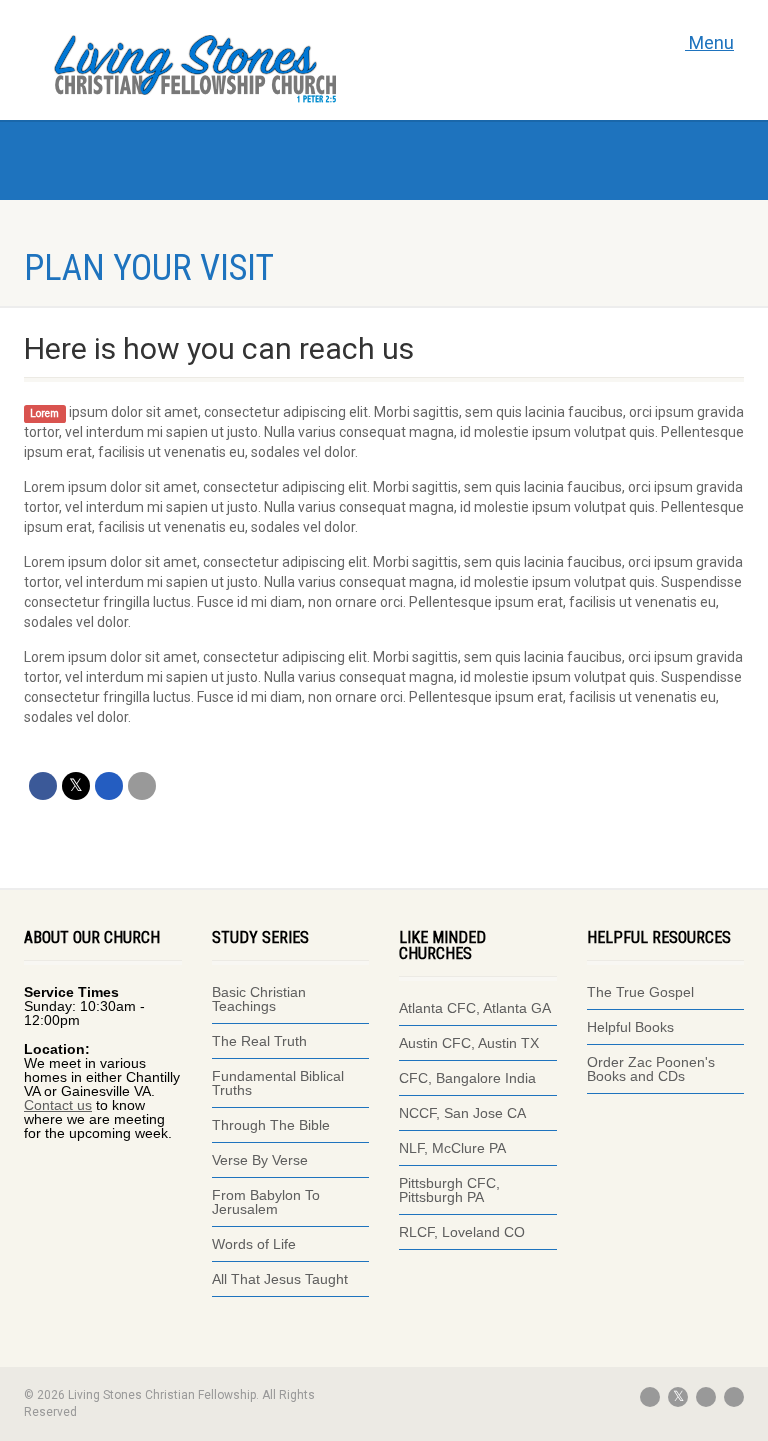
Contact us (58, 1105)
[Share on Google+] (109, 786)
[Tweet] (76, 786)
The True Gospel (642, 992)
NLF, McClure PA (452, 1148)
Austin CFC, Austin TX (469, 1043)
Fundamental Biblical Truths (278, 1083)
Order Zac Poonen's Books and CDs (651, 1069)
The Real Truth (259, 1041)
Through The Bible (271, 1125)
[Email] (142, 786)
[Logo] (234, 65)
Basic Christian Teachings (259, 999)
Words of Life (254, 1244)
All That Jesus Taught (280, 1279)
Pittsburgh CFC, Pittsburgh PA (449, 1190)
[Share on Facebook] (43, 786)
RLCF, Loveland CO (462, 1232)
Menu (709, 42)
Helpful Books (630, 1027)
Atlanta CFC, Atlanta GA (475, 1008)
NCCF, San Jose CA (462, 1113)
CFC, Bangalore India (467, 1078)
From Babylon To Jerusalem (266, 1202)
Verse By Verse (260, 1160)
